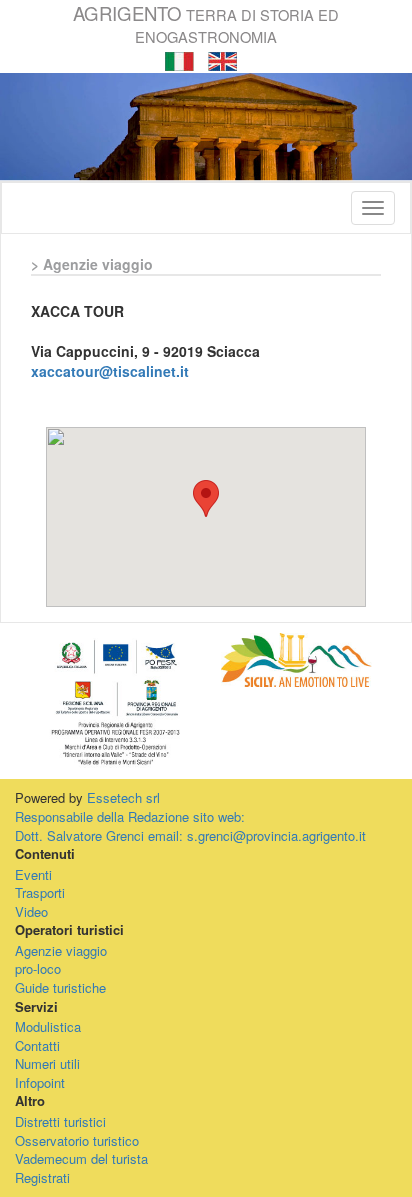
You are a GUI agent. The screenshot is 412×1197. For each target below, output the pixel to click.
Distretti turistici (60, 1121)
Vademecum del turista (81, 1158)
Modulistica (48, 1026)
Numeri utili (47, 1063)
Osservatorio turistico (77, 1140)
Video (31, 911)
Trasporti (40, 892)
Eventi (33, 874)
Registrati (42, 1177)
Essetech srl (123, 797)
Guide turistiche (60, 987)
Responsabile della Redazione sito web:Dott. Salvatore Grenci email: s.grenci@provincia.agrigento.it (190, 826)
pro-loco (38, 968)
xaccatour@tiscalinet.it (110, 371)
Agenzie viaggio (61, 950)
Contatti (37, 1045)
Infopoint (40, 1082)
